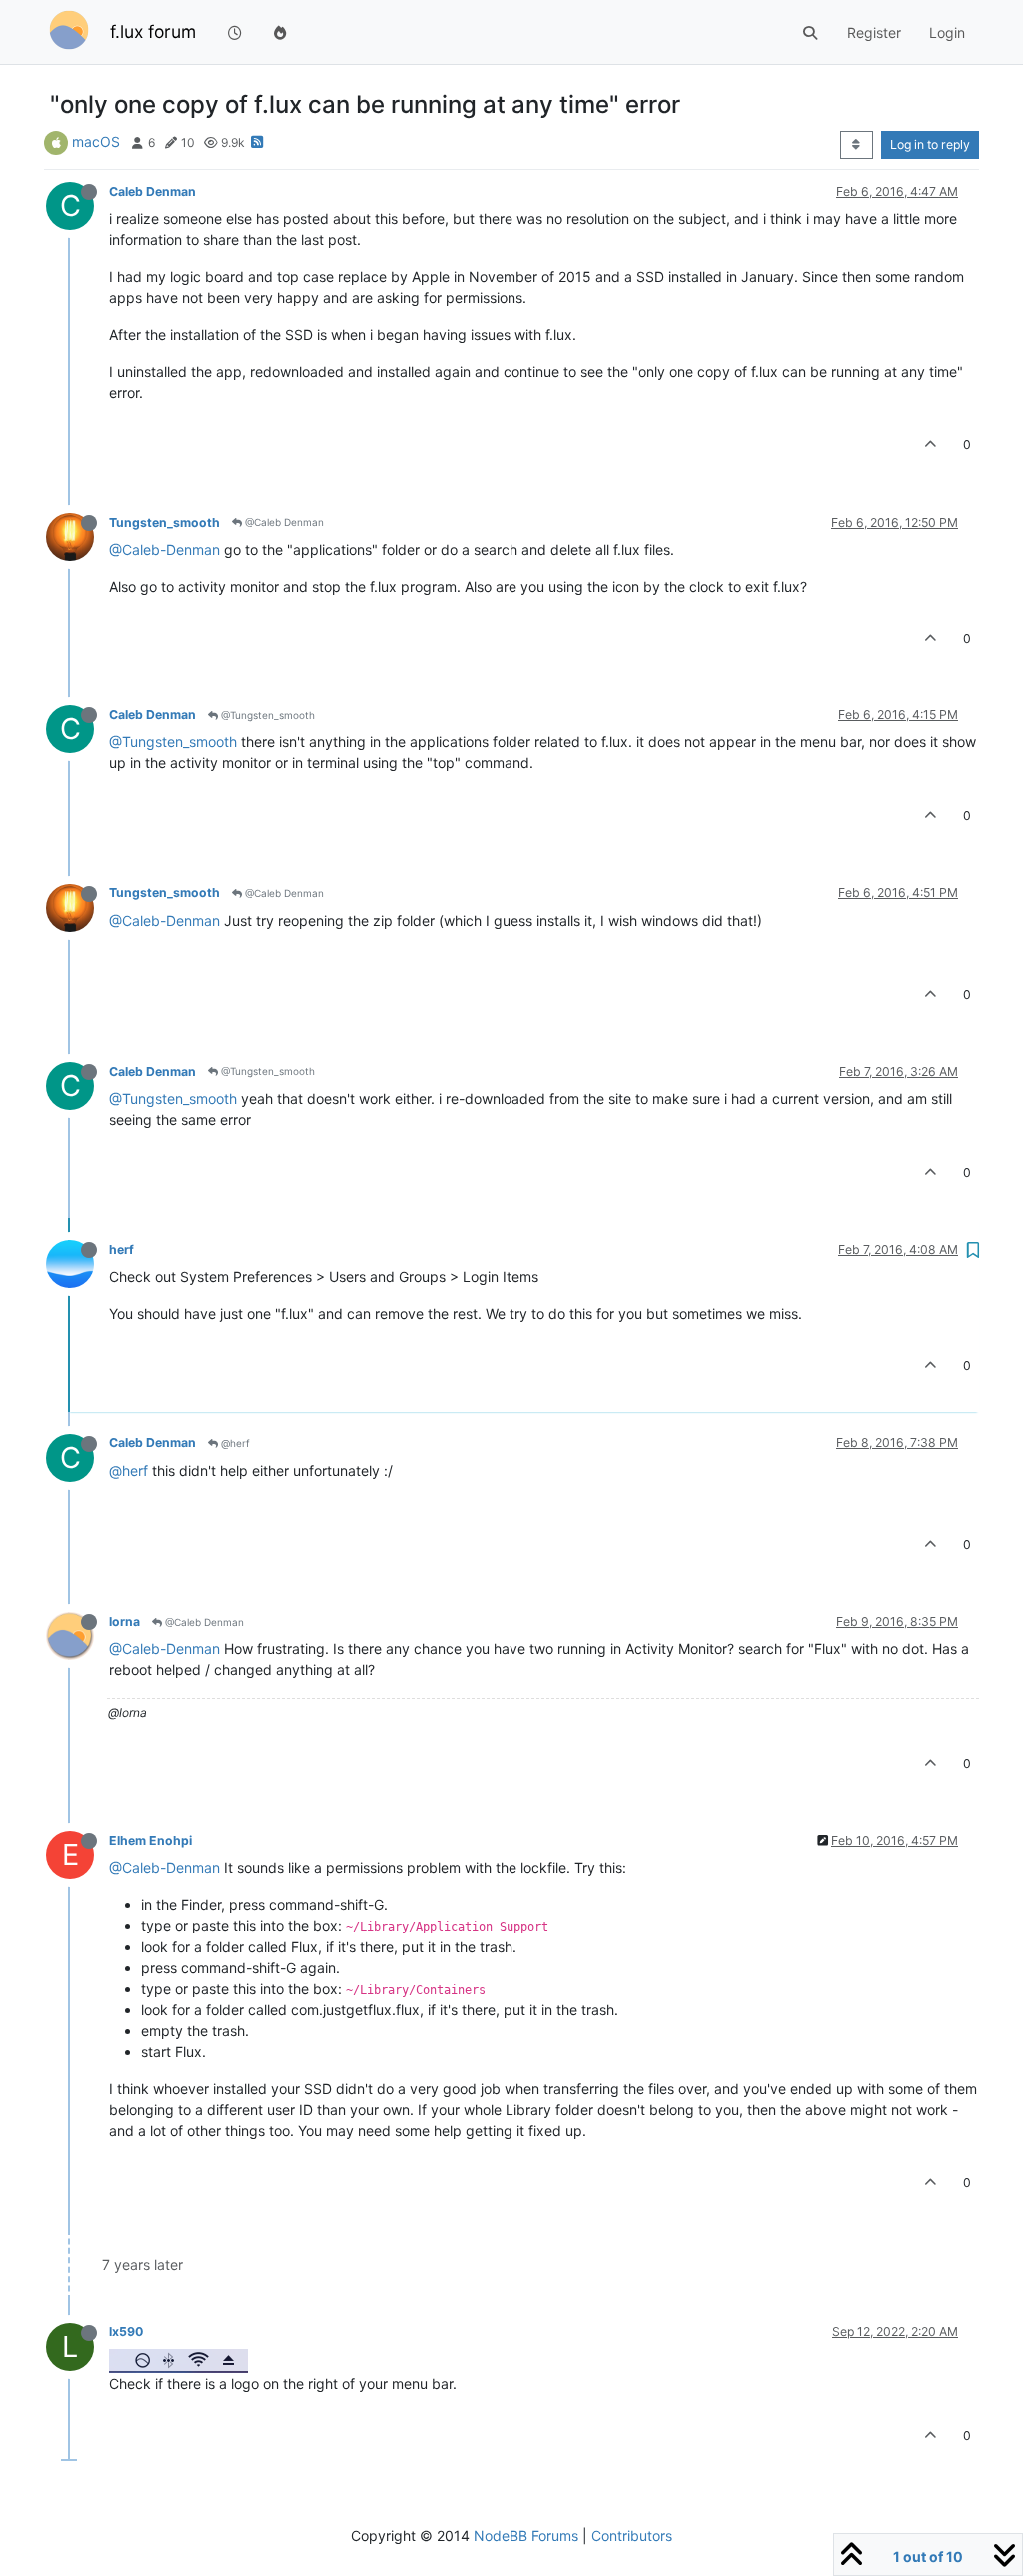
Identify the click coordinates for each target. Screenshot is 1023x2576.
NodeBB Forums (526, 2536)
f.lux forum (153, 31)
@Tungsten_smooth (266, 715)
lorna (124, 1621)
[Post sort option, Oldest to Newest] (857, 145)
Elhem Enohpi (150, 1840)
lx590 (126, 2332)
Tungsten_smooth (164, 522)
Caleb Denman (152, 191)
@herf (234, 1443)
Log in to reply (930, 144)
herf (121, 1250)
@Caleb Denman (283, 522)
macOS (96, 141)
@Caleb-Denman (164, 549)
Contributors (632, 2536)
